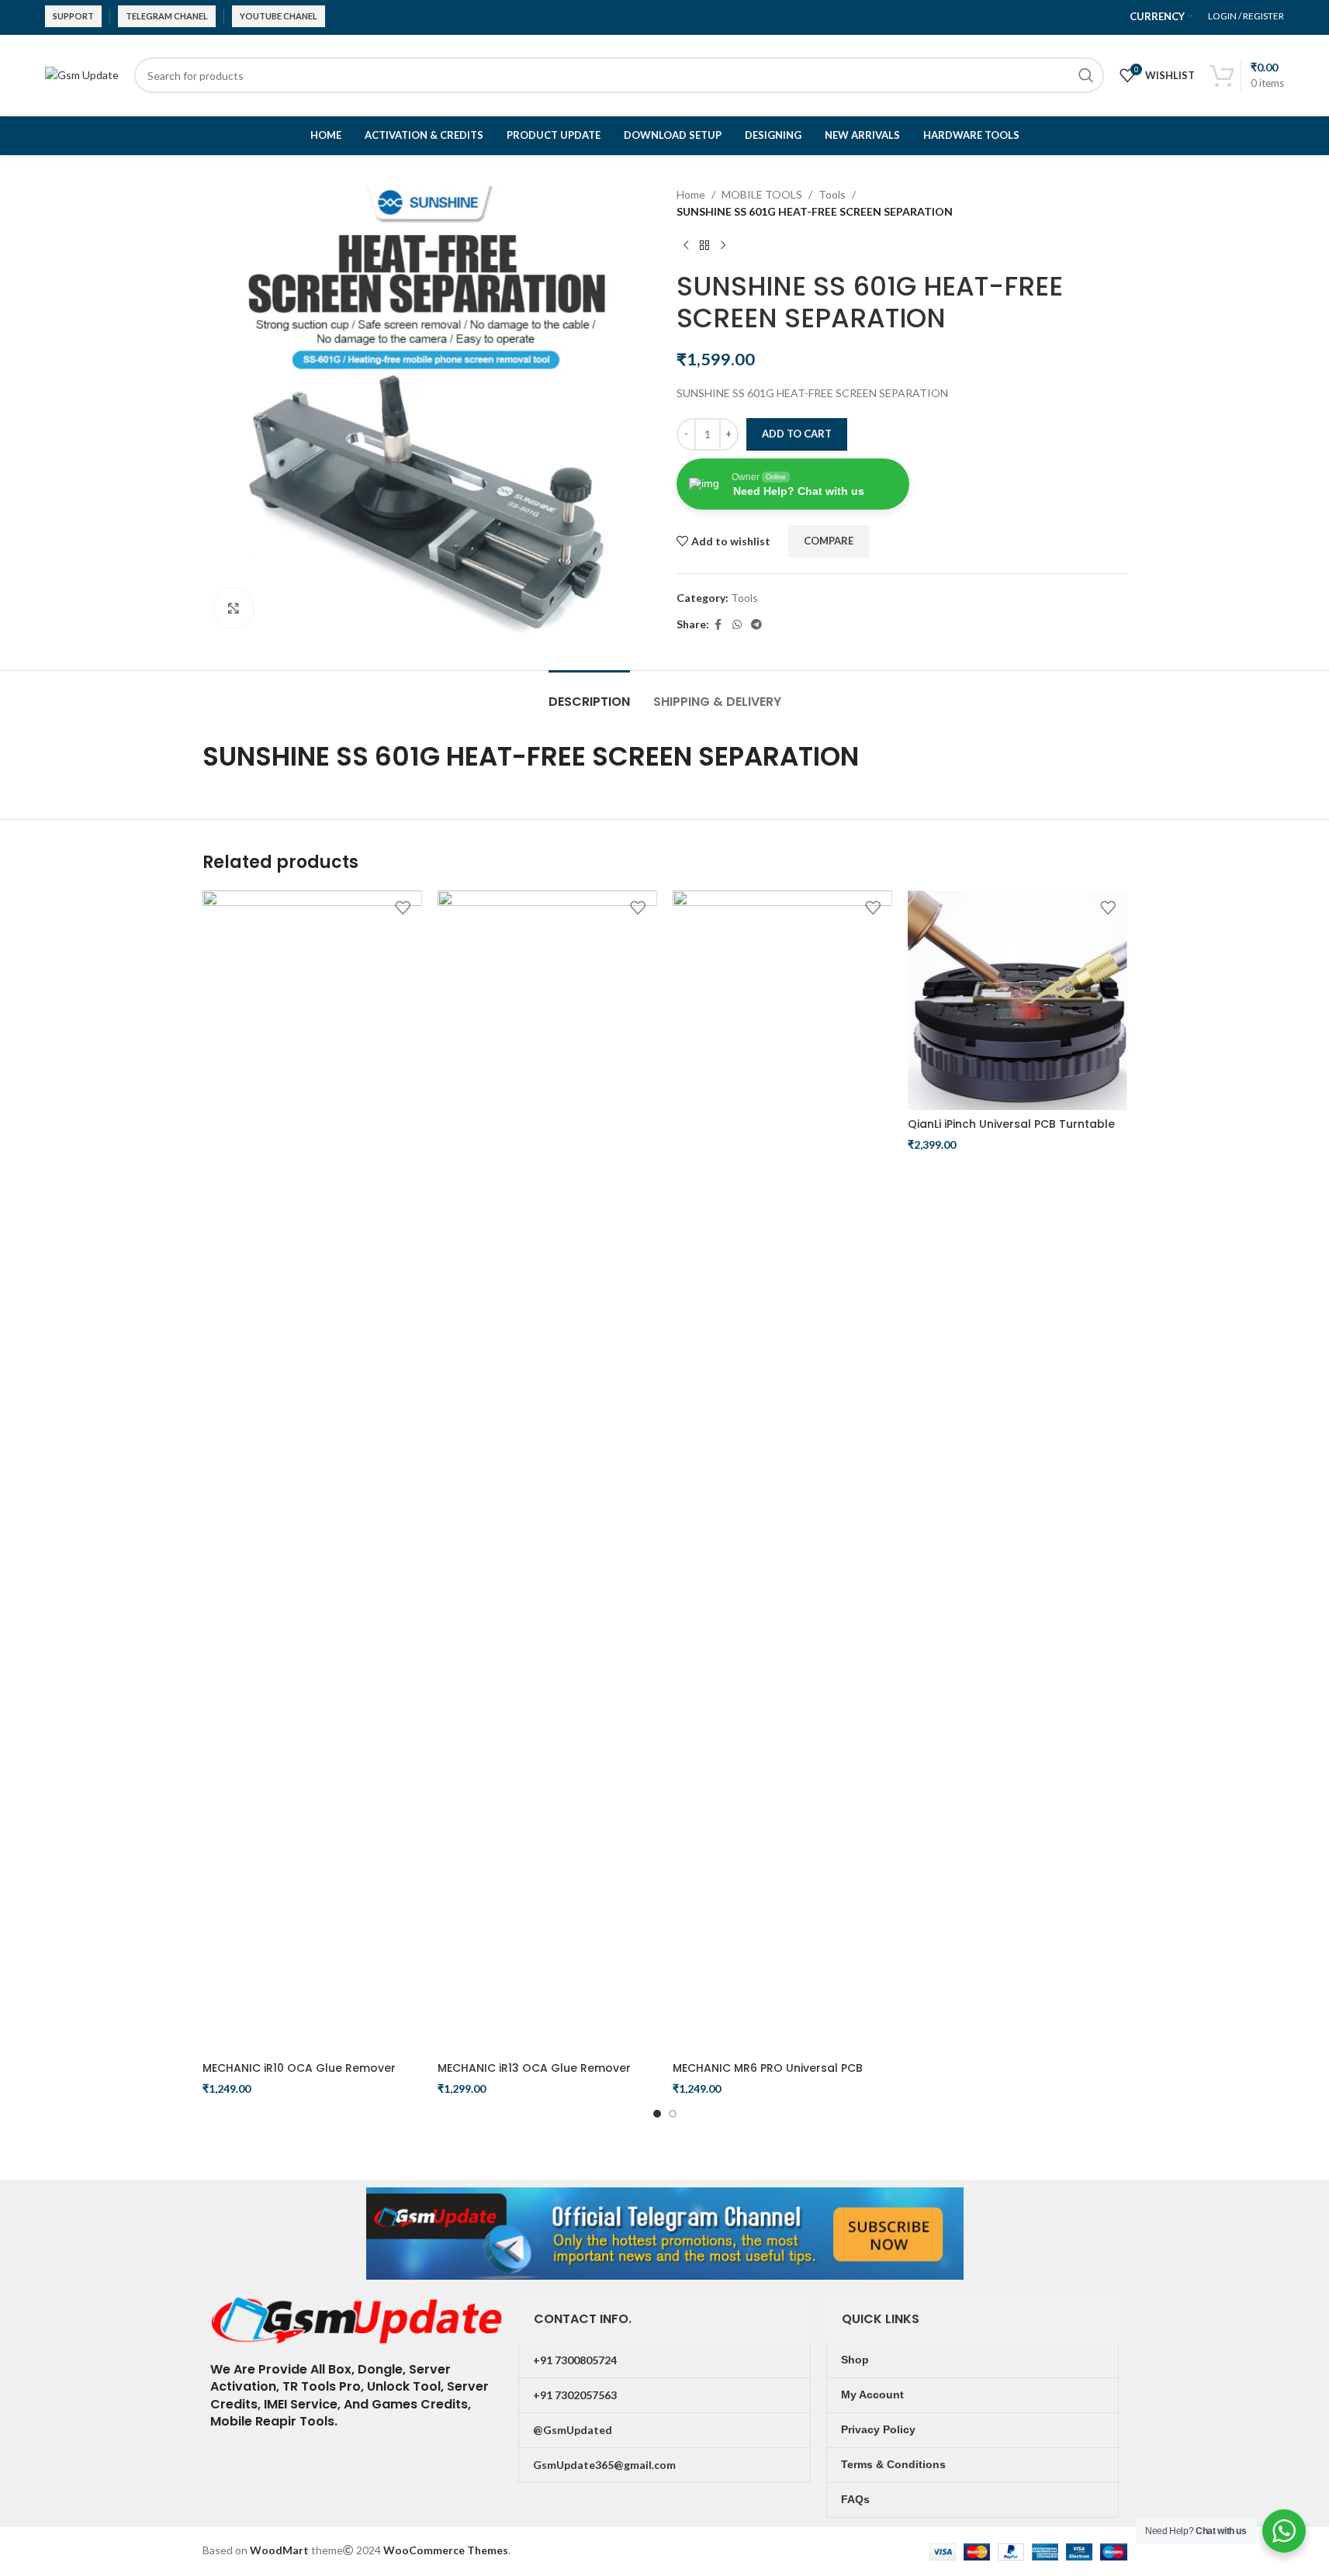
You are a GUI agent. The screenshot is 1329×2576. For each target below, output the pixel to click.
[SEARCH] (1086, 75)
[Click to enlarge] (234, 608)
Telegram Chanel (167, 16)
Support (73, 16)
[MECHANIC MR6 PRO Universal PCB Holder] (782, 1472)
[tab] (589, 694)
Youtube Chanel (279, 16)
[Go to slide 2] (673, 2114)
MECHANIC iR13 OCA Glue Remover (534, 2068)
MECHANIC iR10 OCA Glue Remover (299, 2068)
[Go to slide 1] (657, 2114)
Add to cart (797, 434)
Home (691, 194)
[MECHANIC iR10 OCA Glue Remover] (312, 1472)
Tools (832, 194)
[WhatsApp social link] (737, 625)
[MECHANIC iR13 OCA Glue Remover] (547, 1472)
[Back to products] (704, 246)
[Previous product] (686, 246)
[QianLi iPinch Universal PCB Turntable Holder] (1018, 1000)
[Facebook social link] (718, 625)
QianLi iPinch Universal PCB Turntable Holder (1011, 1132)
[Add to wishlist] (403, 908)
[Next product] (723, 246)
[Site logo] (82, 74)
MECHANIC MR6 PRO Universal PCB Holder (768, 2076)
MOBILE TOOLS (762, 194)
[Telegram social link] (756, 625)
